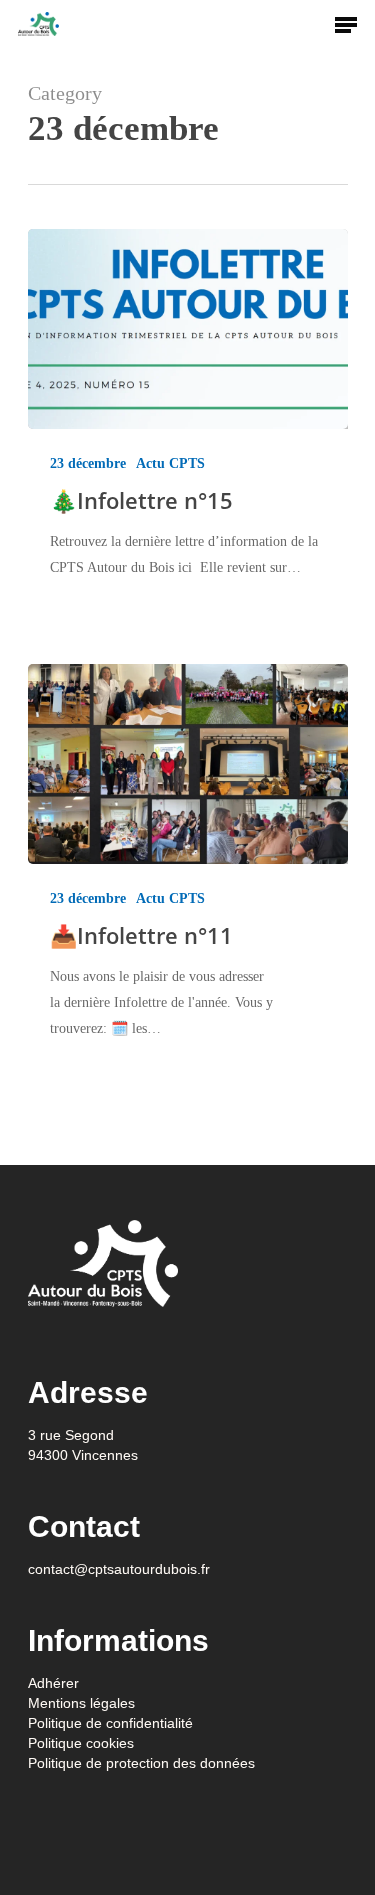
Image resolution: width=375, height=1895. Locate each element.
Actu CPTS (170, 463)
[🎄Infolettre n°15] (188, 329)
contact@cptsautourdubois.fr (119, 1569)
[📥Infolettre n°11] (188, 764)
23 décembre (88, 463)
